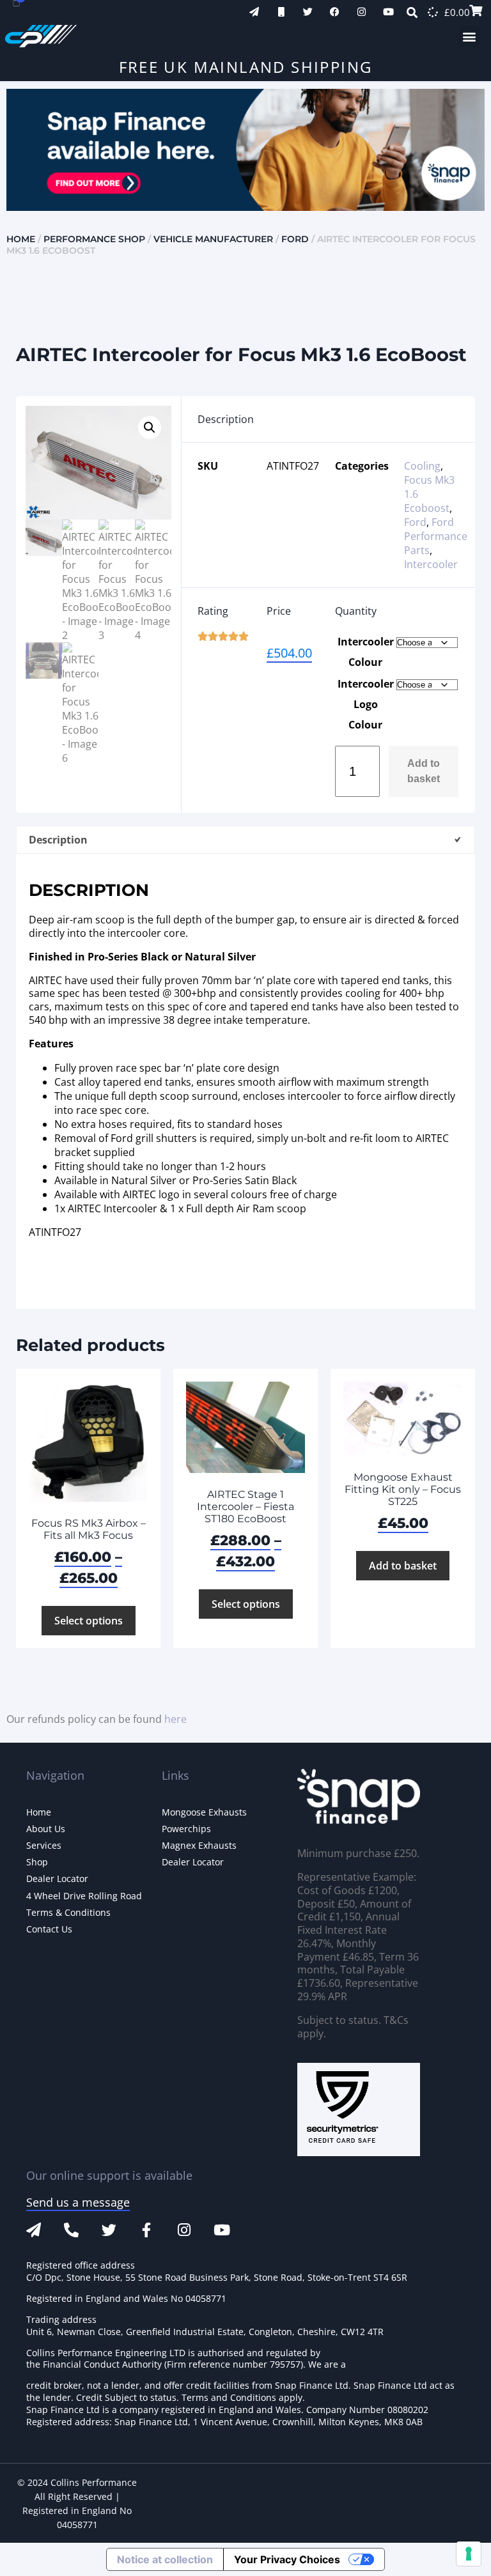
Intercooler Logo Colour (366, 704)
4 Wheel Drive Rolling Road (84, 1896)
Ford (295, 239)
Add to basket (424, 771)
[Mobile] (281, 12)
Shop (37, 1862)
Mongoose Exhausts (204, 1812)
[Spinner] (433, 12)
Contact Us (49, 1929)
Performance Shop (94, 239)
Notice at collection (165, 2559)
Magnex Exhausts (199, 1845)
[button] (469, 36)
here (175, 1719)
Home (21, 239)
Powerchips (186, 1829)
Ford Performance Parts (436, 536)
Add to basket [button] (403, 1566)
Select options (89, 1621)
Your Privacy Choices (287, 2559)
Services (44, 1845)
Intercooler (431, 564)
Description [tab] (58, 840)
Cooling (422, 466)
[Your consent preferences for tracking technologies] (469, 2554)
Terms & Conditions (68, 1912)
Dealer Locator (57, 1878)
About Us (46, 1829)
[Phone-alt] (71, 2230)
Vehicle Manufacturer (213, 239)
